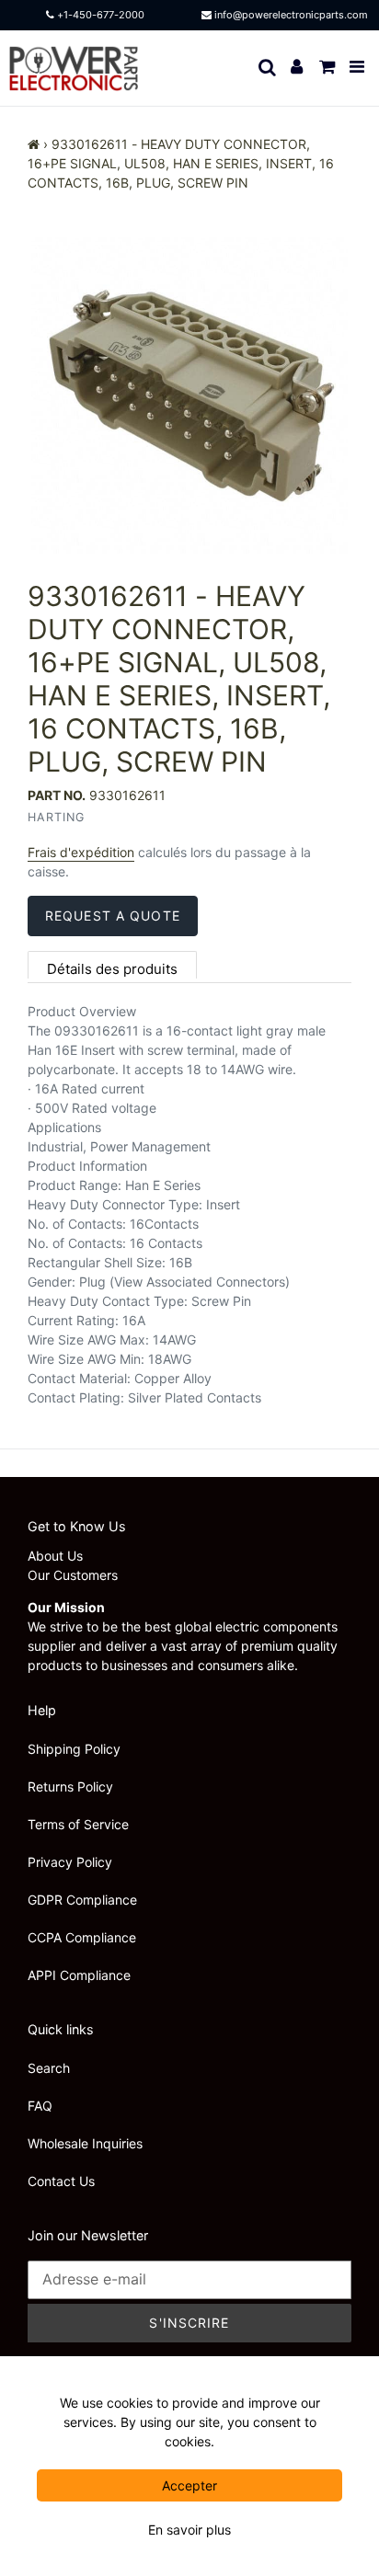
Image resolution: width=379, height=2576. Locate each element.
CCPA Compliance (82, 1937)
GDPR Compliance (82, 1900)
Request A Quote (113, 916)
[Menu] (358, 68)
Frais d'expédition (81, 852)
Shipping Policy (74, 1749)
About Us (55, 1556)
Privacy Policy (70, 1862)
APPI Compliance (79, 1975)
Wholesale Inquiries (85, 2143)
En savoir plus (189, 2530)
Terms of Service (78, 1824)
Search (49, 2068)
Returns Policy (70, 1786)
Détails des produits (112, 969)
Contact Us (61, 2181)
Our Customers (73, 1575)
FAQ (40, 2106)
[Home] (34, 144)
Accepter (189, 2485)
